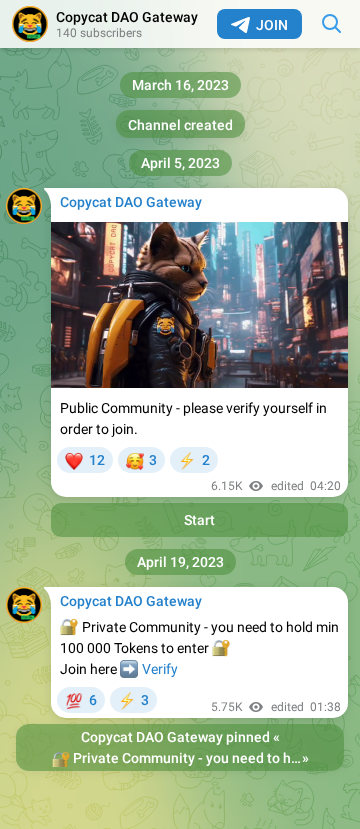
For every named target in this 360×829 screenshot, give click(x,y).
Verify (160, 669)
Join (272, 25)
